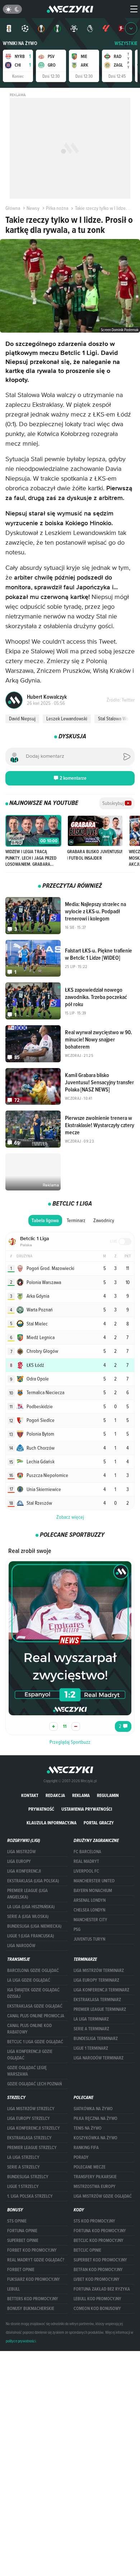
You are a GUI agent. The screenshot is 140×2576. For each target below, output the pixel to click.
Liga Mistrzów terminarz (99, 1971)
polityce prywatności (21, 2341)
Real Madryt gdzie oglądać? (36, 2260)
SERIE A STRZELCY (24, 2167)
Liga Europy (19, 1861)
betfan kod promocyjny (98, 2270)
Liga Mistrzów (21, 1852)
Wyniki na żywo (20, 43)
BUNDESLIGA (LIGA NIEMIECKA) (34, 1926)
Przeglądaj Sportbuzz (70, 1742)
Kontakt (30, 1795)
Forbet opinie (21, 2270)
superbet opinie (23, 2241)
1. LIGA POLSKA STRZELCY (30, 2196)
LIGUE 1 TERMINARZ (91, 2048)
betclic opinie (87, 2250)
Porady (81, 2157)
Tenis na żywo (88, 2128)
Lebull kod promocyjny (97, 2299)
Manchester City (90, 1920)
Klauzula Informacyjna (52, 1823)
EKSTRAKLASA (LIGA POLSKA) (33, 1881)
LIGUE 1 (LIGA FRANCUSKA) (31, 1936)
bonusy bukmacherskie (31, 2309)
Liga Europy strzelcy (29, 2118)
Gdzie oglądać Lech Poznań (34, 2084)
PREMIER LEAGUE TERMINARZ (100, 2009)
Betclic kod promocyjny (99, 2241)
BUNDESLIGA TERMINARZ (96, 2039)
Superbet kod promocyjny (100, 2260)
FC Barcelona (87, 1852)
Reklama (81, 1795)
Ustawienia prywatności (87, 1809)
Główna (13, 208)
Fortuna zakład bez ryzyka (102, 2289)
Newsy (33, 208)
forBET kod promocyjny (32, 2250)
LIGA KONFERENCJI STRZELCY (34, 2128)
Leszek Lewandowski (67, 719)
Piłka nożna (57, 208)
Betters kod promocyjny (33, 2299)
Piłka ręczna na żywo (95, 2118)
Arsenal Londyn (90, 1900)
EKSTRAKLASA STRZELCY (29, 2138)
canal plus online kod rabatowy (29, 2029)
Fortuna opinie (22, 2231)
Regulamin (108, 1795)
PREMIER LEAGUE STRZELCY (32, 2148)
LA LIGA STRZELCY (23, 2157)
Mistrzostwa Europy (95, 2187)
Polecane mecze (90, 2167)
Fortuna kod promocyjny (100, 2231)
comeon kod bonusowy (97, 2309)
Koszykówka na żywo (95, 2138)
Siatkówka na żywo (93, 2109)
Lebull (13, 2289)
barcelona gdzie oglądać (33, 1971)
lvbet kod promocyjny (97, 2279)
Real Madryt (86, 1861)
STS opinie (17, 2221)
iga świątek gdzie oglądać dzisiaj (33, 1993)
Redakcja (55, 1795)
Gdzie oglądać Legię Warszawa (27, 2071)
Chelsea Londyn (89, 1910)
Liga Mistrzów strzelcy (31, 2109)
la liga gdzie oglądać (29, 1980)
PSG (77, 1929)
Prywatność (41, 1809)
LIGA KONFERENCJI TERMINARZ (101, 1990)
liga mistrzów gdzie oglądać (103, 2196)
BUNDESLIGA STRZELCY (28, 2177)
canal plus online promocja (36, 2016)
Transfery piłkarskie (95, 2177)
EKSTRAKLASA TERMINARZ (97, 2000)
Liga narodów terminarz (99, 2058)
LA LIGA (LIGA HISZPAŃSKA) (31, 1907)
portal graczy (99, 1823)
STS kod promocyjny (94, 2221)
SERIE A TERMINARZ (91, 2029)
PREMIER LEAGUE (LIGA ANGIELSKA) (27, 1894)
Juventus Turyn (89, 1939)
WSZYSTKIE (126, 43)
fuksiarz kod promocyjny (34, 2279)
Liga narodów (21, 1946)
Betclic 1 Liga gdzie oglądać (35, 2042)
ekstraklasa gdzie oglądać (35, 2006)
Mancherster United (94, 1881)
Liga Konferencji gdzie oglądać (30, 2055)
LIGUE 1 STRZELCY (23, 2187)
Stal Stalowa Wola (115, 719)
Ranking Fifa (86, 2148)
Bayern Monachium (93, 1891)
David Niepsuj (22, 719)
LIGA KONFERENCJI (24, 1871)
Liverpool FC (86, 1871)
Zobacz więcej (70, 1517)
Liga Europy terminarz (96, 1980)
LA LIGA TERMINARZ (91, 2019)
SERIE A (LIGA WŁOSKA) (28, 1917)
